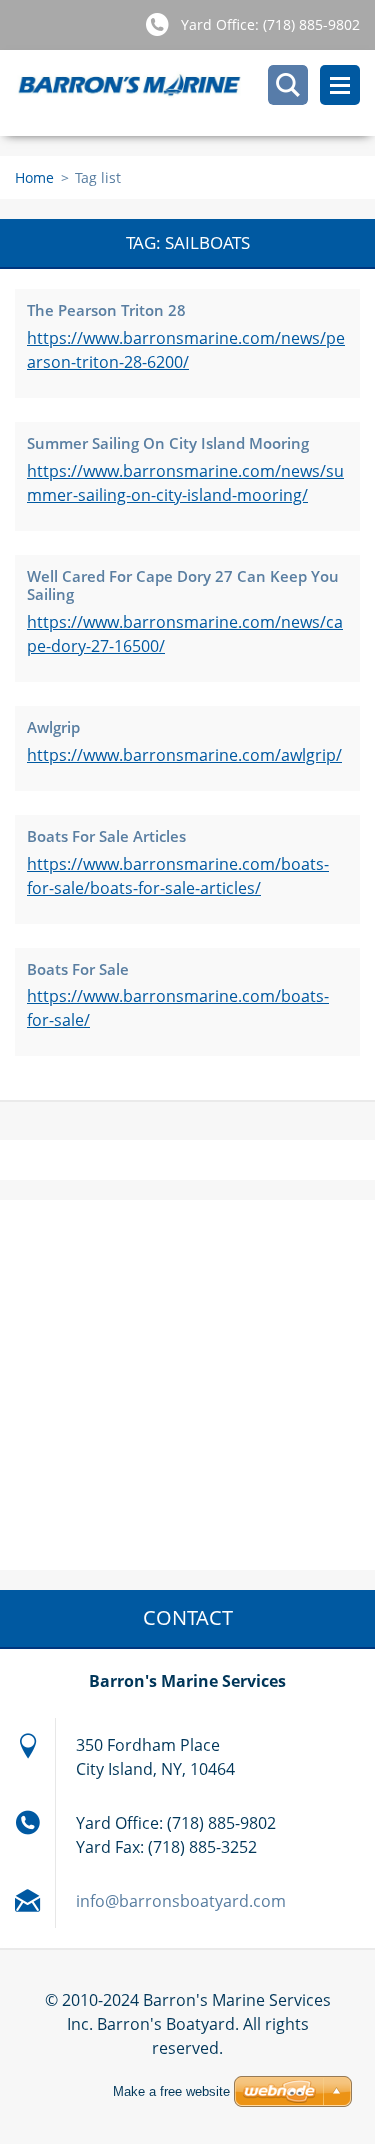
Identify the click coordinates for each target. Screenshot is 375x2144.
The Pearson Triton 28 (106, 310)
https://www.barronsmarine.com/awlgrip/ (184, 755)
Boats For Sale (78, 969)
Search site (288, 85)
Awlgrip (53, 727)
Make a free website (171, 2091)
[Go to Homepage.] (195, 93)
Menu (340, 85)
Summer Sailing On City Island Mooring (168, 443)
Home (34, 177)
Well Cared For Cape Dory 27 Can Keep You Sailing (183, 585)
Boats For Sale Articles (106, 836)
